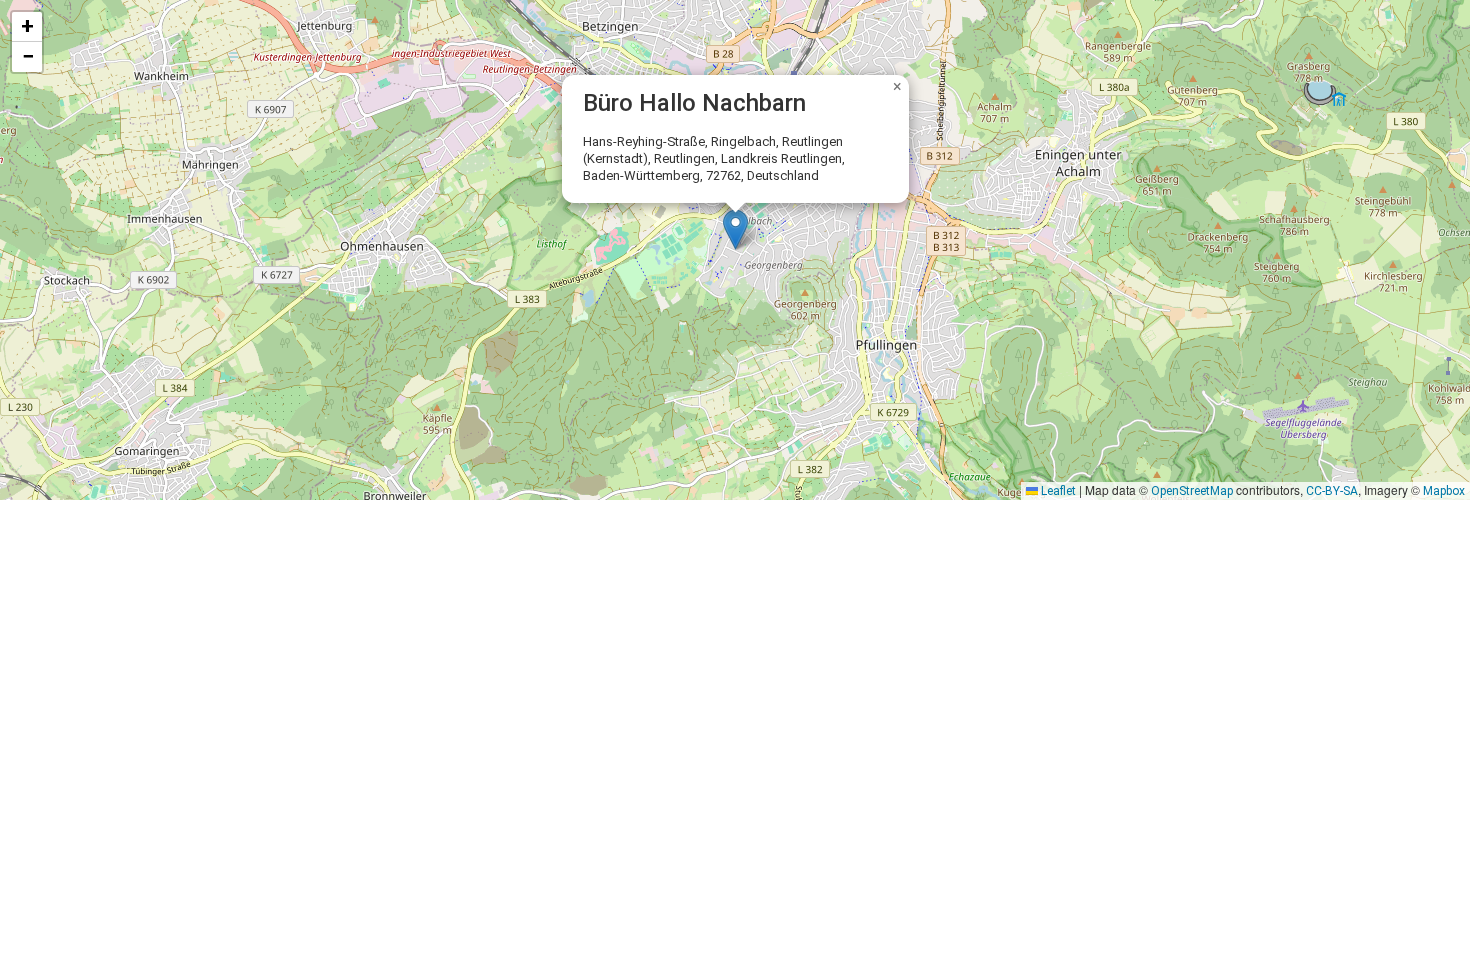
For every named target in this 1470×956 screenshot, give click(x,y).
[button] (735, 229)
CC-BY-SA (1332, 491)
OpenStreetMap (1192, 491)
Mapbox (1444, 491)
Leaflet (1057, 491)
